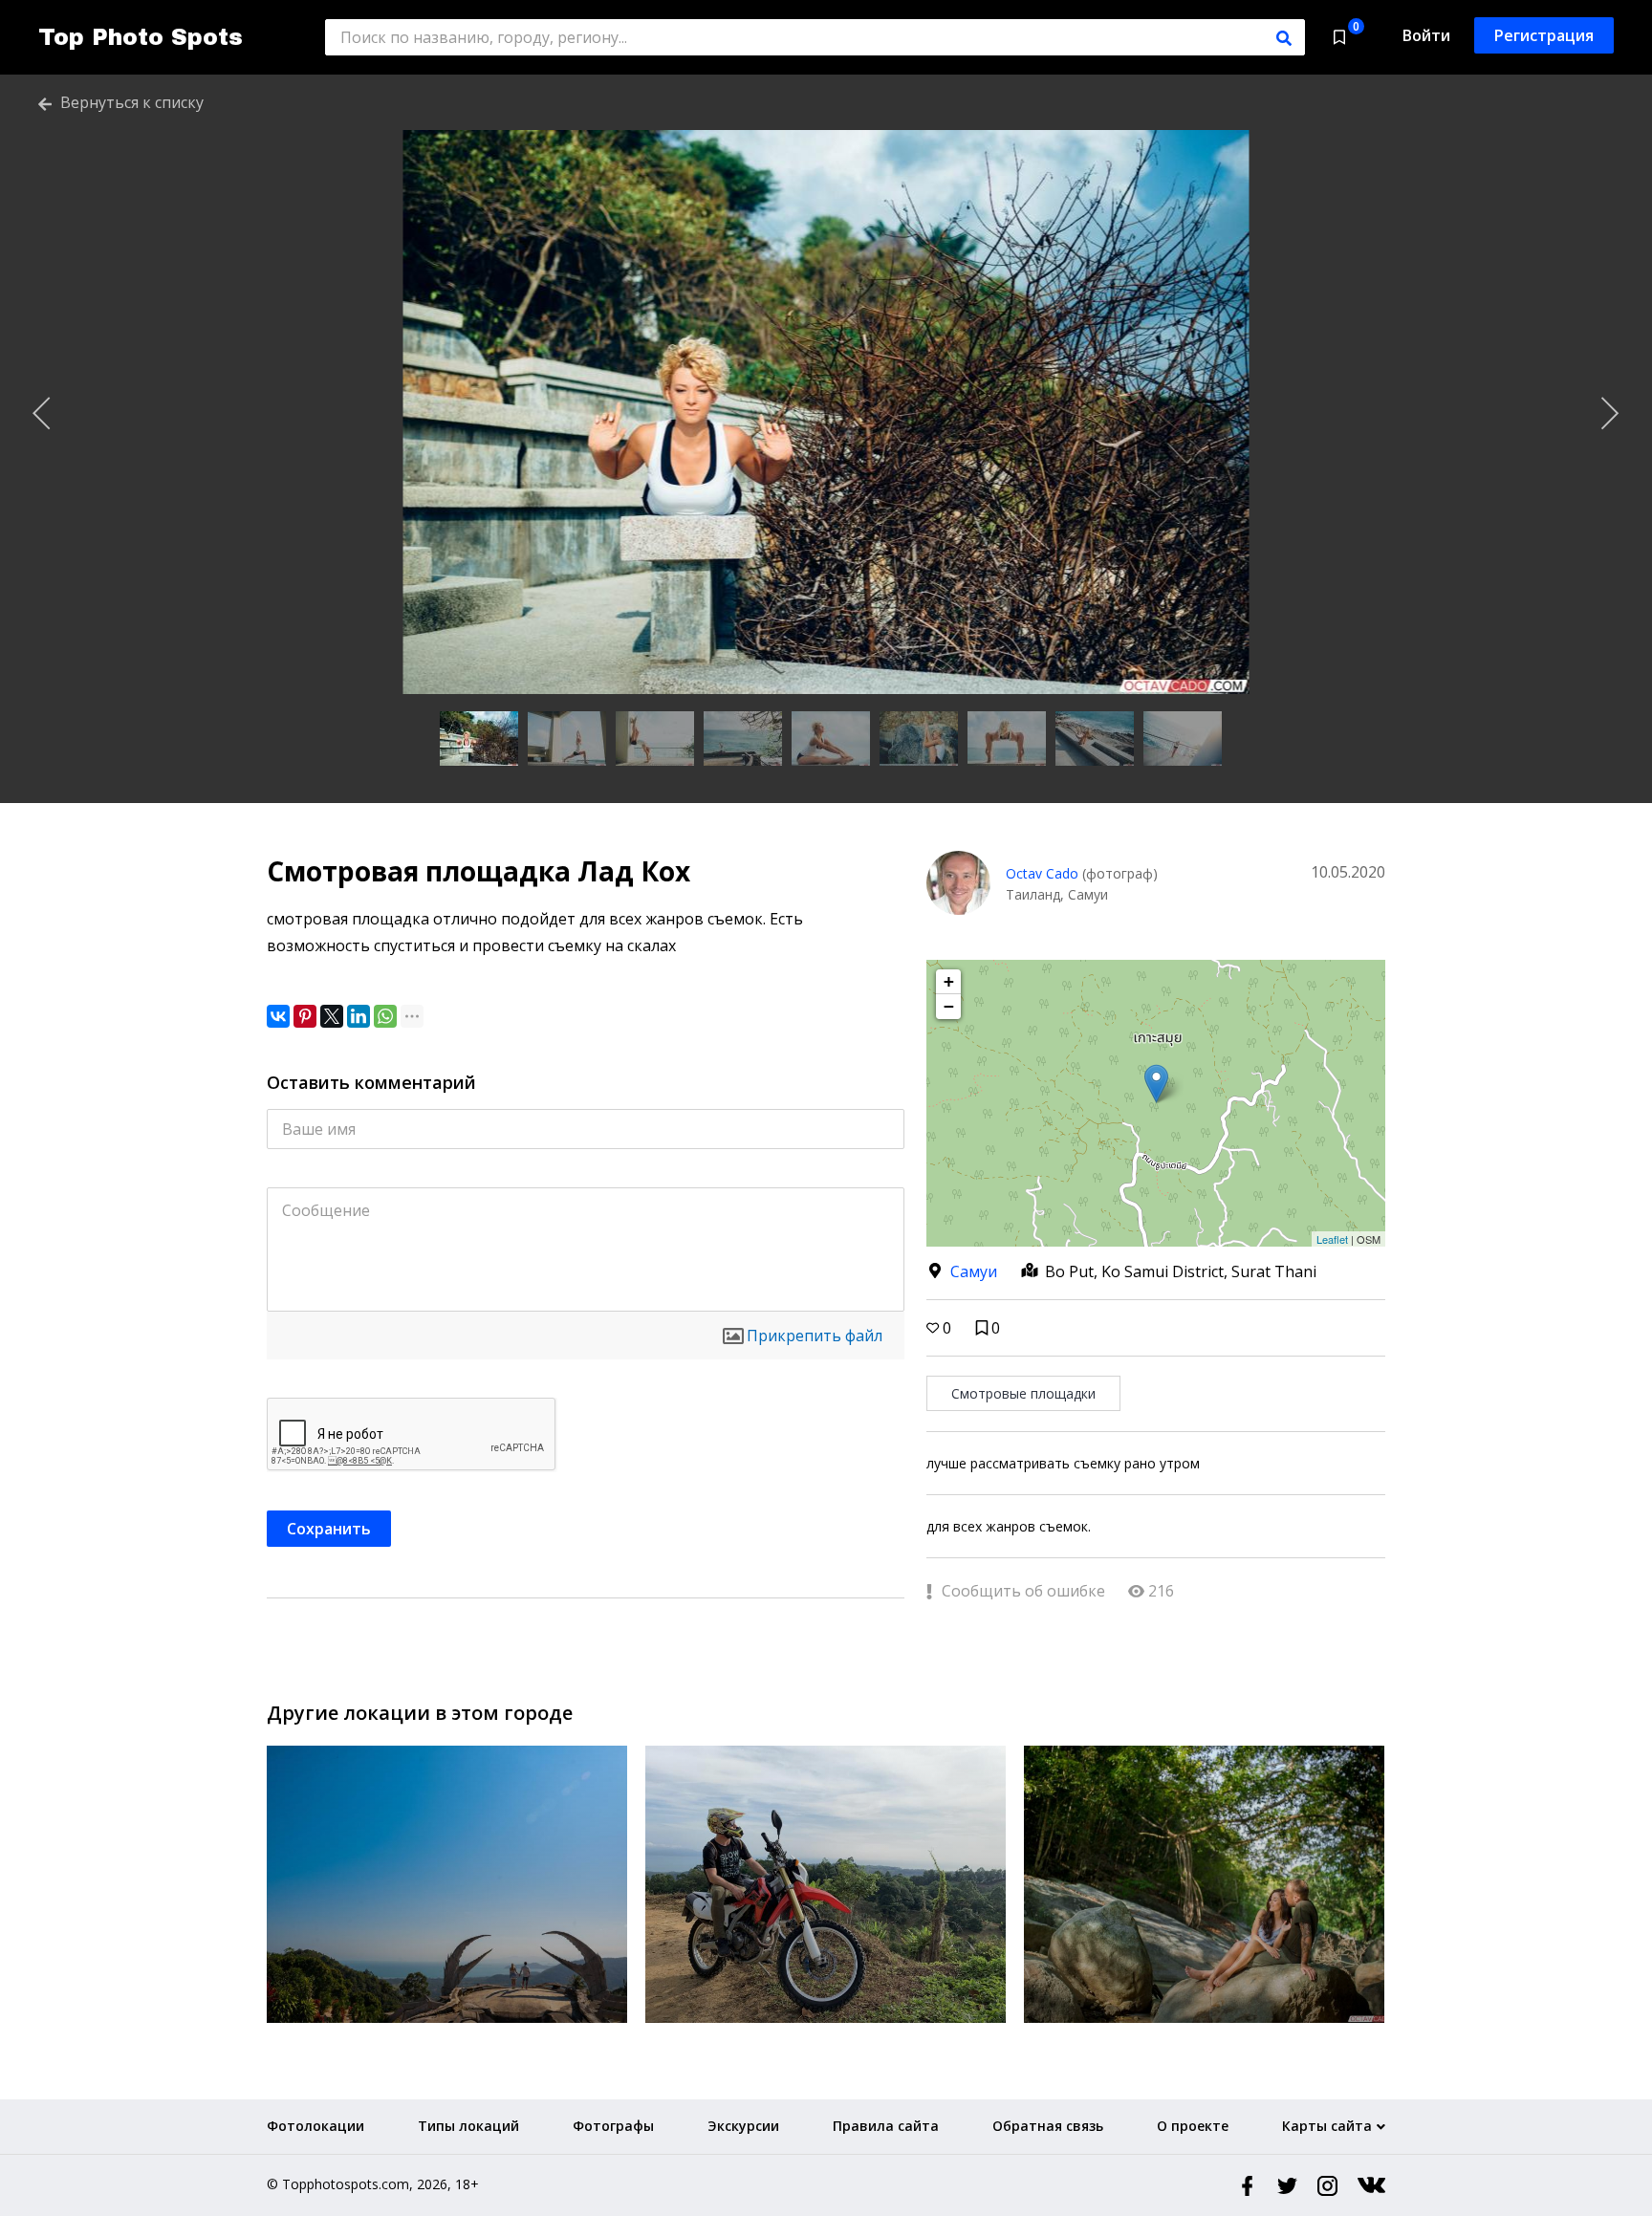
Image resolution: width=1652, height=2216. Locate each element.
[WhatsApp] (385, 1016)
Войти (1426, 35)
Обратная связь (1048, 2126)
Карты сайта (1327, 2126)
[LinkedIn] (359, 1016)
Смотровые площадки (1023, 1393)
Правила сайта (886, 2126)
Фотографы (613, 2126)
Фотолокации (315, 2126)
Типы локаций (468, 2126)
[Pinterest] (305, 1016)
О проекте (1193, 2126)
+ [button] (949, 981)
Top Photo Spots (141, 37)
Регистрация (1544, 35)
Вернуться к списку (130, 102)
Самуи (974, 1271)
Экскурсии (743, 2126)
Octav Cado (1042, 873)
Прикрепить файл (815, 1336)
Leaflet (1332, 1239)
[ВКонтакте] (278, 1016)
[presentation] (42, 414)
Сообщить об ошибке (1022, 1591)
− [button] (949, 1006)
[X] (332, 1016)
